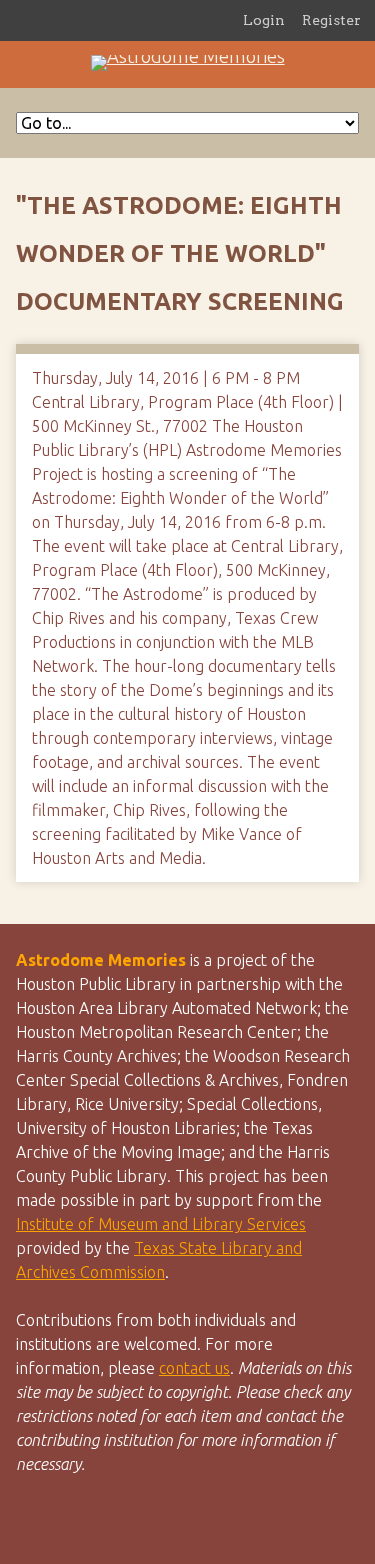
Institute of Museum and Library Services (161, 1224)
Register (331, 20)
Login (264, 20)
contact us (194, 1368)
